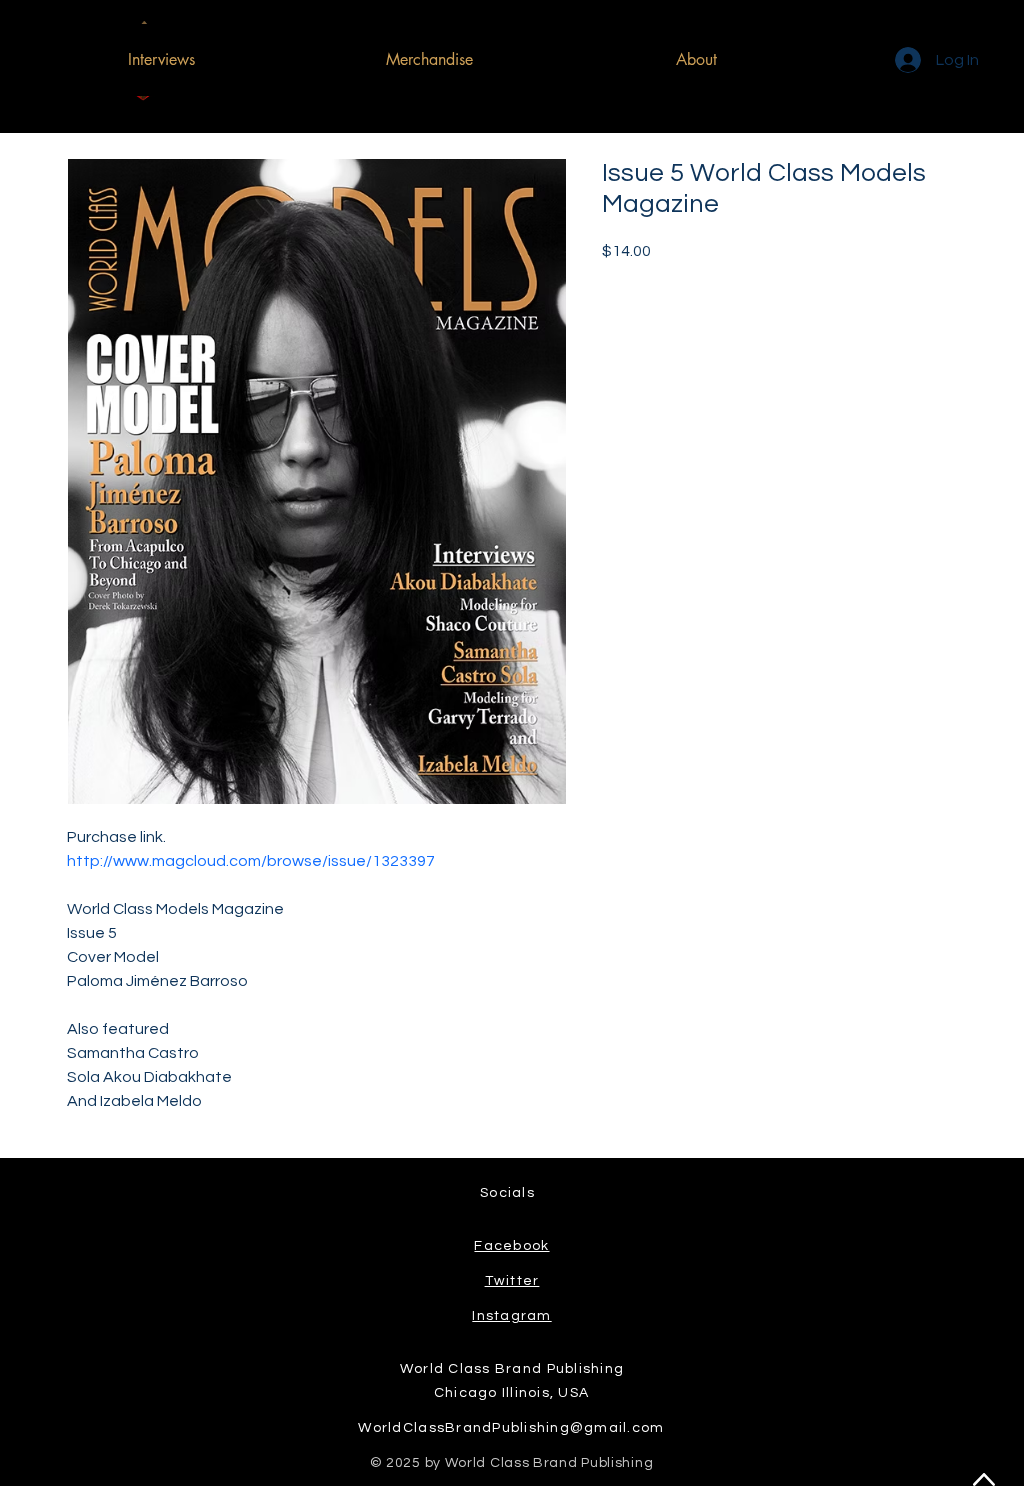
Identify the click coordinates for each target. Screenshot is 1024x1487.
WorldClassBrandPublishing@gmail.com (511, 1428)
